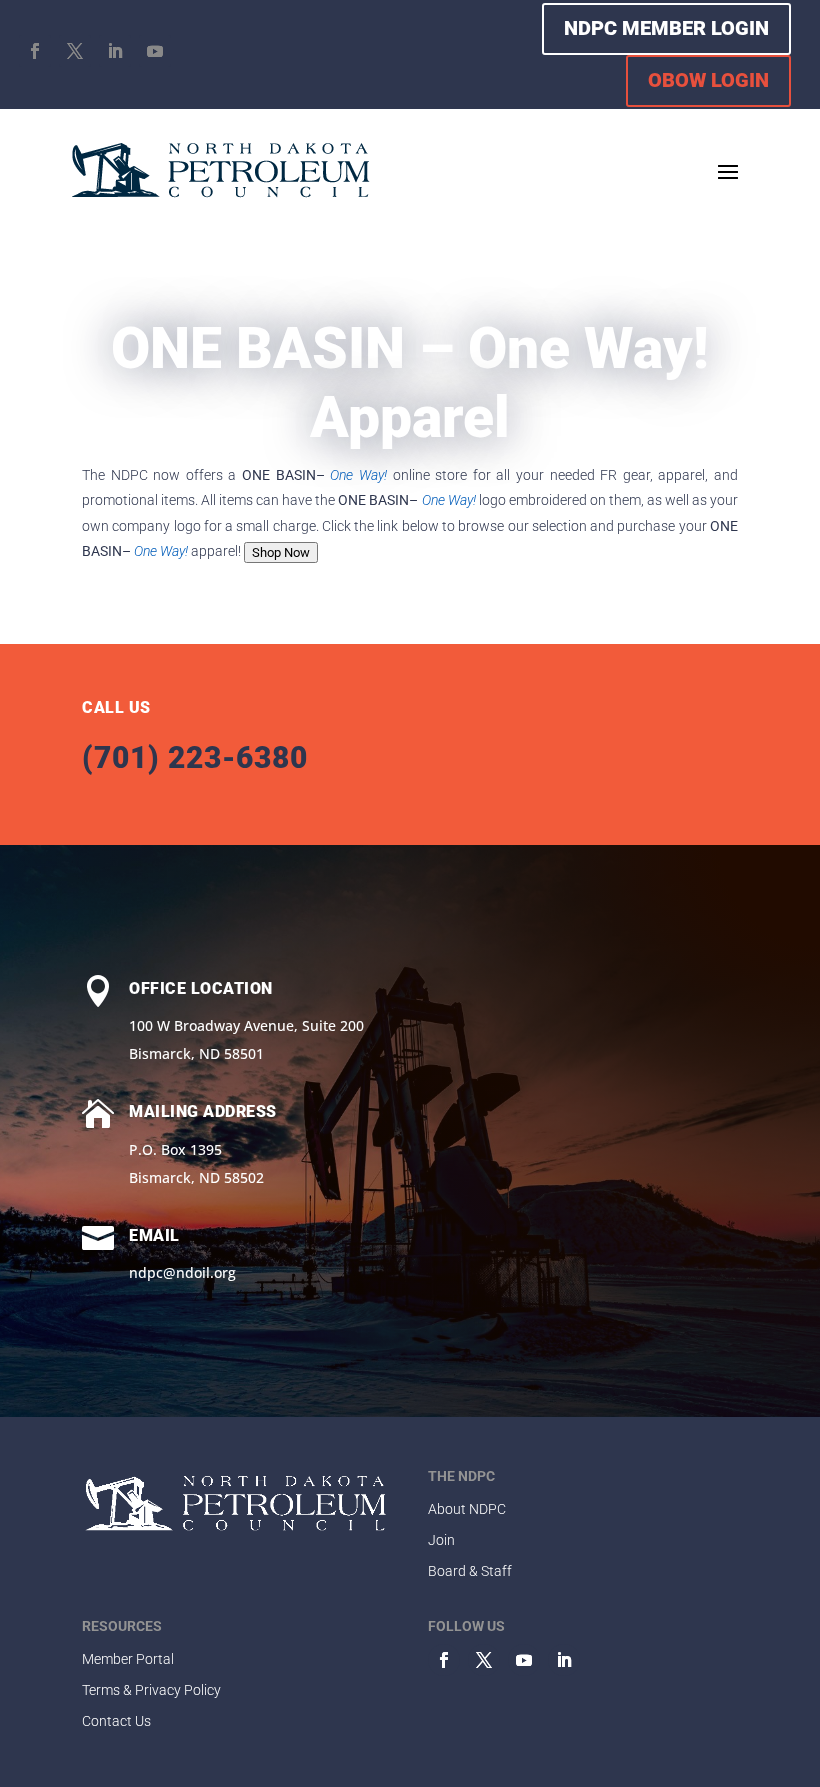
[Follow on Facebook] (35, 51)
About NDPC (467, 1509)
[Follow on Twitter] (484, 1660)
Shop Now (281, 552)
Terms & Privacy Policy (151, 1690)
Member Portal (128, 1659)
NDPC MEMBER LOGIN (666, 28)
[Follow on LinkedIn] (115, 51)
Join (441, 1540)
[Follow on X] (75, 51)
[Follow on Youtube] (155, 51)
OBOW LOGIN (708, 80)
